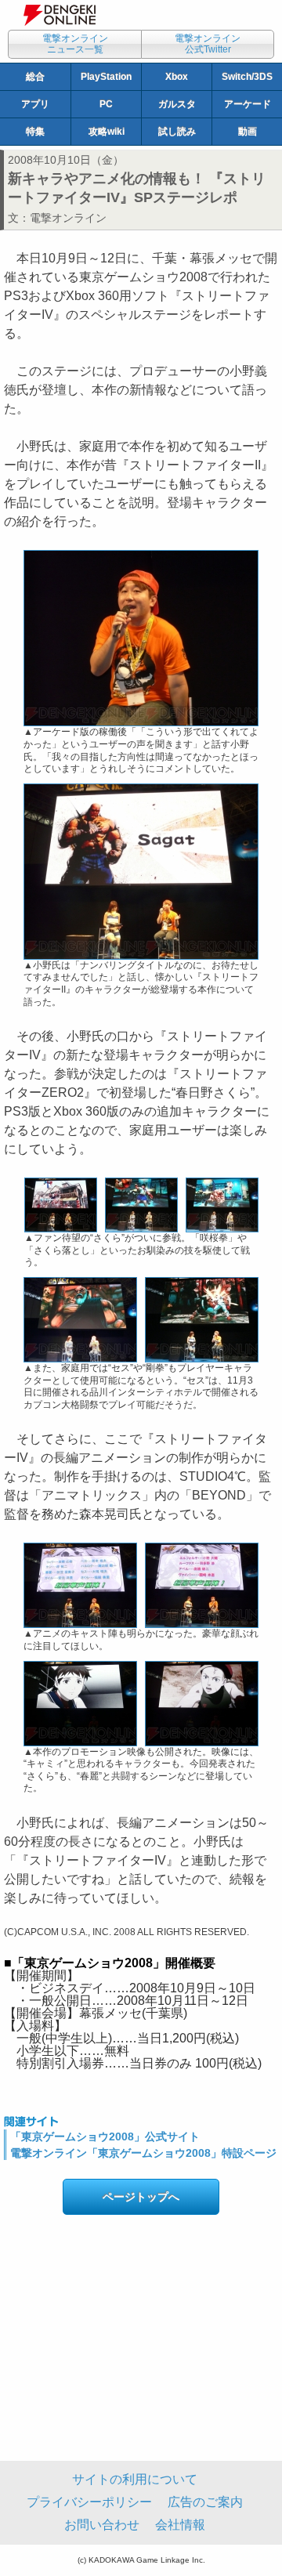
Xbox (177, 77)
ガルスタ (177, 104)
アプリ (35, 104)
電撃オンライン (68, 218)
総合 (35, 77)
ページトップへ (141, 2197)
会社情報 (180, 2525)
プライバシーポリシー (89, 2502)
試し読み (177, 132)
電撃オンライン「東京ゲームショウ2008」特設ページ (143, 2153)
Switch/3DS (247, 77)
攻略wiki (107, 132)
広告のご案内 (205, 2502)
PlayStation (106, 77)
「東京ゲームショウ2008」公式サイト (105, 2136)
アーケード (248, 104)
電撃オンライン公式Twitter (208, 44)
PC (106, 104)
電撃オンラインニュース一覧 (75, 44)
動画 (248, 132)
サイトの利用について (135, 2479)
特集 (35, 132)
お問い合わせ (102, 2525)
